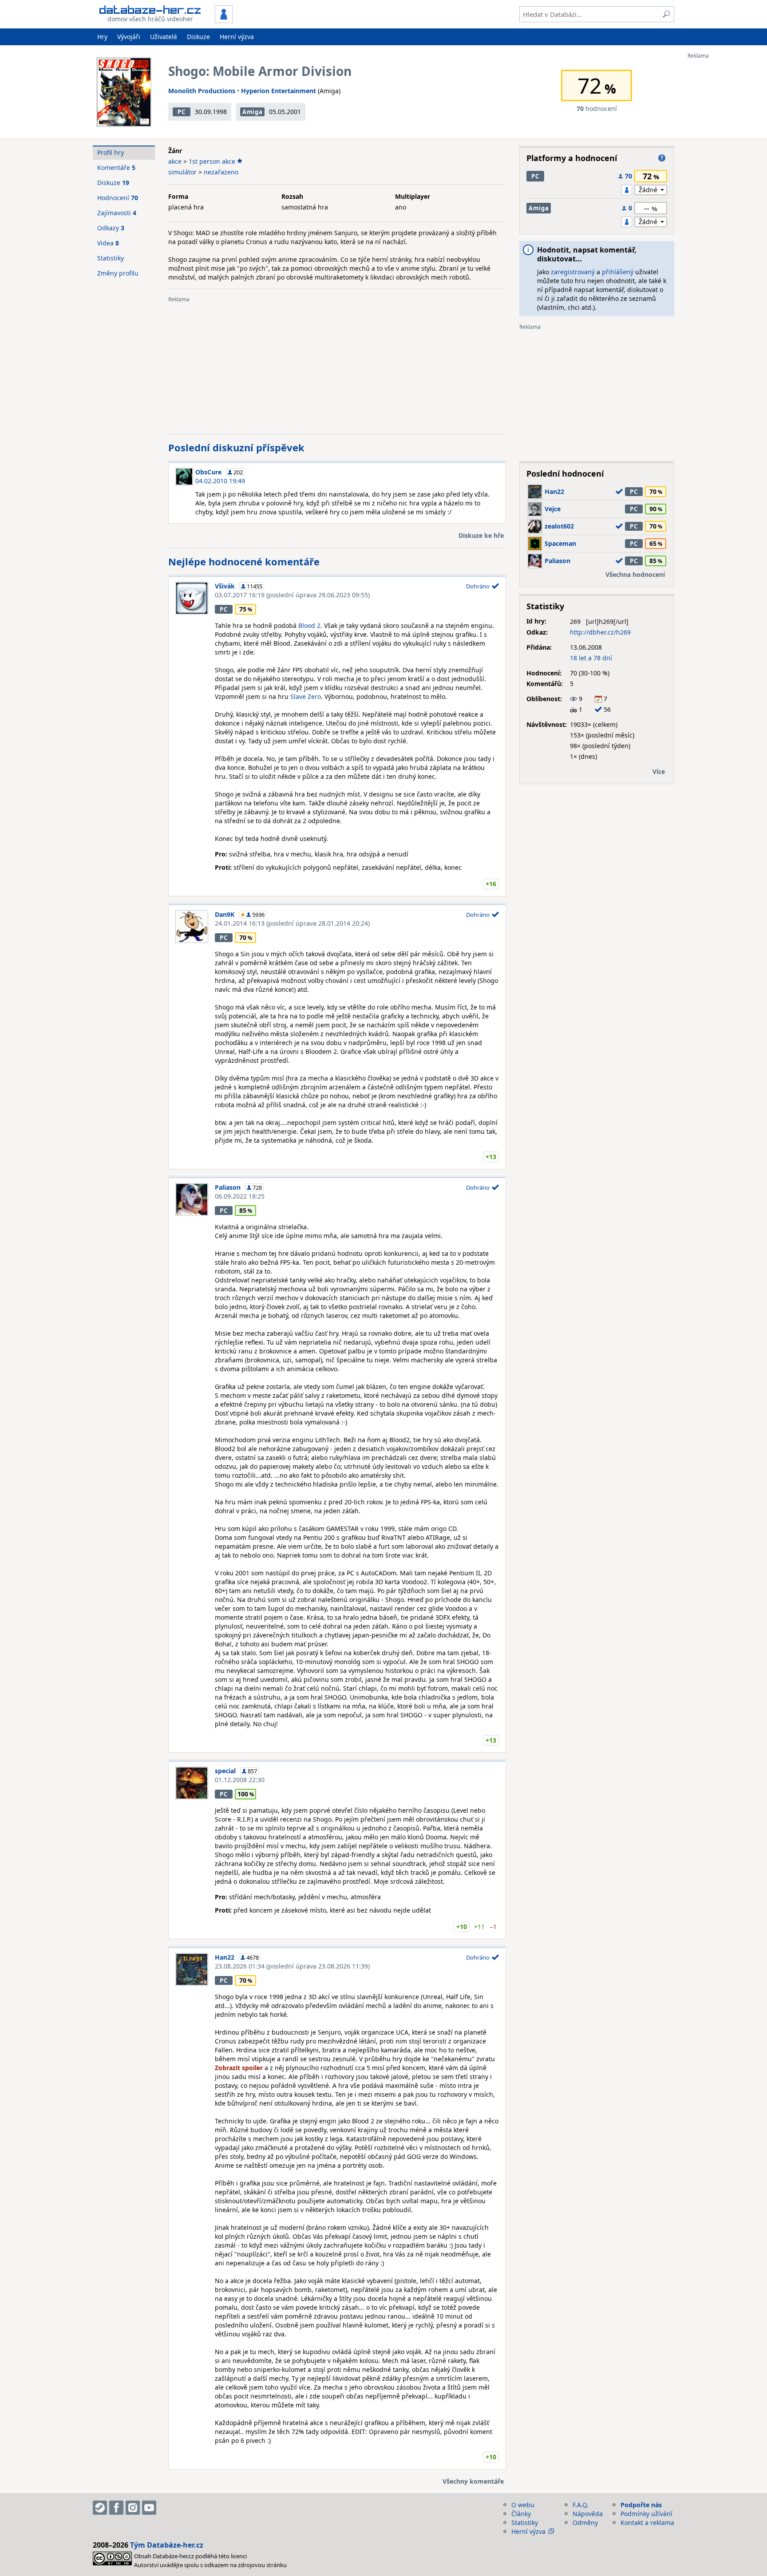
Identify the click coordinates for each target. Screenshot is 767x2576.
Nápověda (588, 2514)
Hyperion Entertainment (279, 91)
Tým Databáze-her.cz (167, 2545)
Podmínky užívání (646, 2514)
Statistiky (111, 258)
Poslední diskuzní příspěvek (236, 447)
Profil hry (111, 152)
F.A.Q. (581, 2505)
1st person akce (212, 161)
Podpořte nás (641, 2505)
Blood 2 (309, 625)
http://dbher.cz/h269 (600, 632)
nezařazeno (221, 172)
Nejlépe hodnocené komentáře (244, 561)
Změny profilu (118, 273)
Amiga (252, 112)
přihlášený (618, 272)
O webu (523, 2505)
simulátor (182, 172)
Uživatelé (164, 37)
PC (181, 112)
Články (521, 2514)
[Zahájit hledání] (666, 14)
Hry (102, 37)
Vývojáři (129, 37)
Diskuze (198, 37)
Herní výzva (237, 37)
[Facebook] (116, 2508)
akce (175, 161)
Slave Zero (306, 696)
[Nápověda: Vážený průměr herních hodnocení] (662, 158)
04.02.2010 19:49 (220, 481)
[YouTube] (149, 2508)
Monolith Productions (202, 91)
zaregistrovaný (573, 272)
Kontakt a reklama (647, 2523)
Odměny (585, 2523)
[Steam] (100, 2508)
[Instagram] (133, 2508)
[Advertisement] (723, 192)
